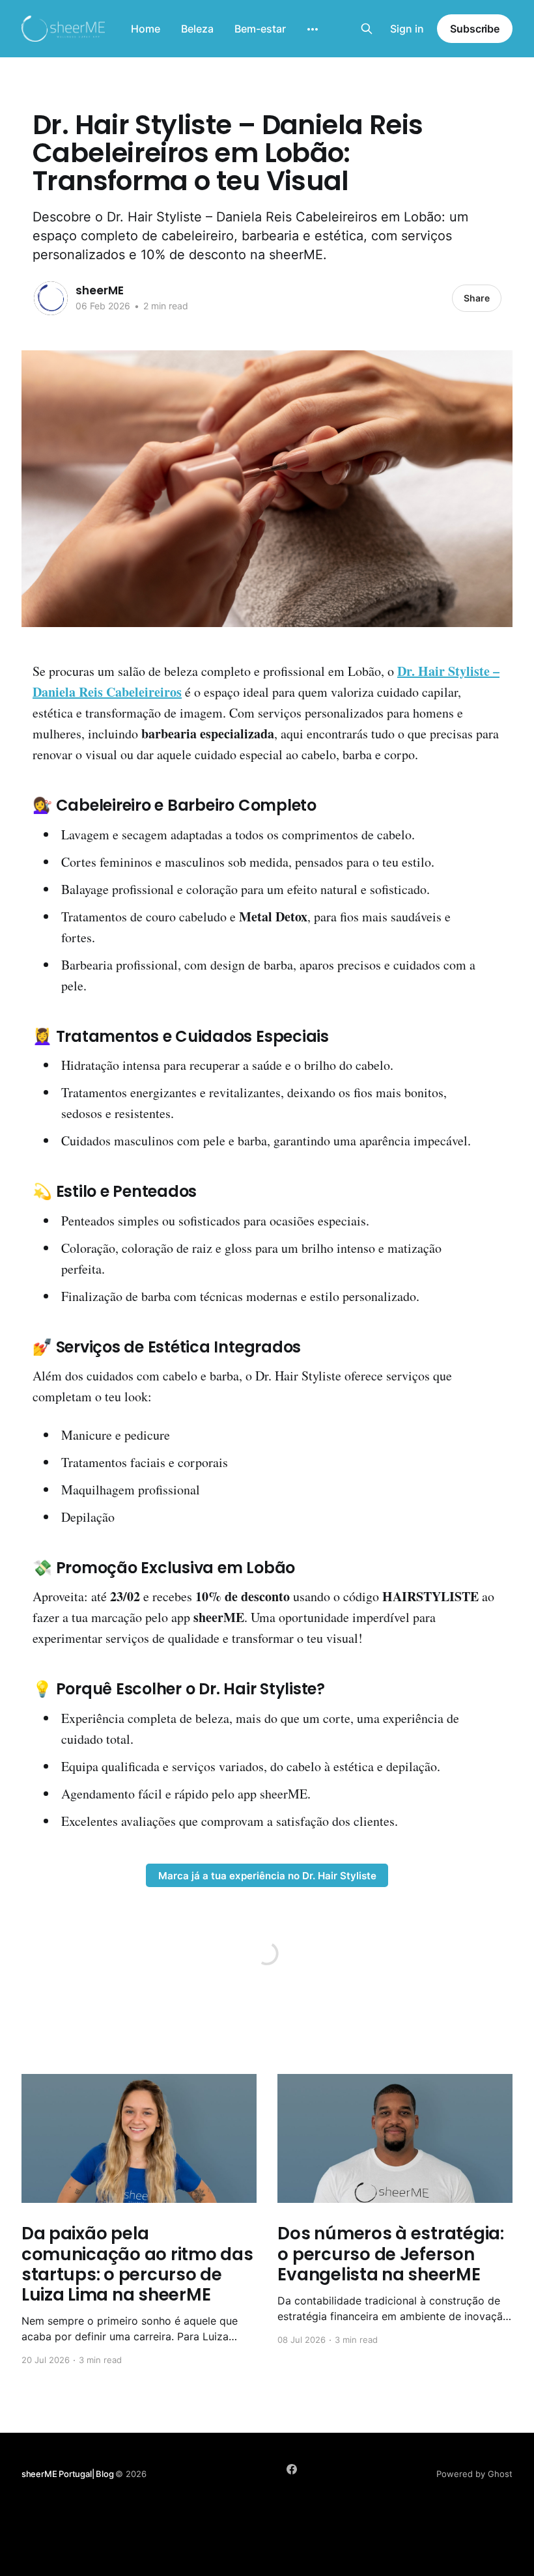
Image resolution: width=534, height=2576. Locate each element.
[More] (313, 29)
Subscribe (475, 29)
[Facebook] (292, 2469)
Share (477, 298)
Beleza (197, 29)
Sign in (407, 29)
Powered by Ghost (474, 2474)
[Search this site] (367, 29)
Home (146, 29)
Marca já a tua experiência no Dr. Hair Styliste (267, 1876)
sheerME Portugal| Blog (69, 2474)
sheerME (100, 290)
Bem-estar (260, 29)
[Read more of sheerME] (51, 298)
